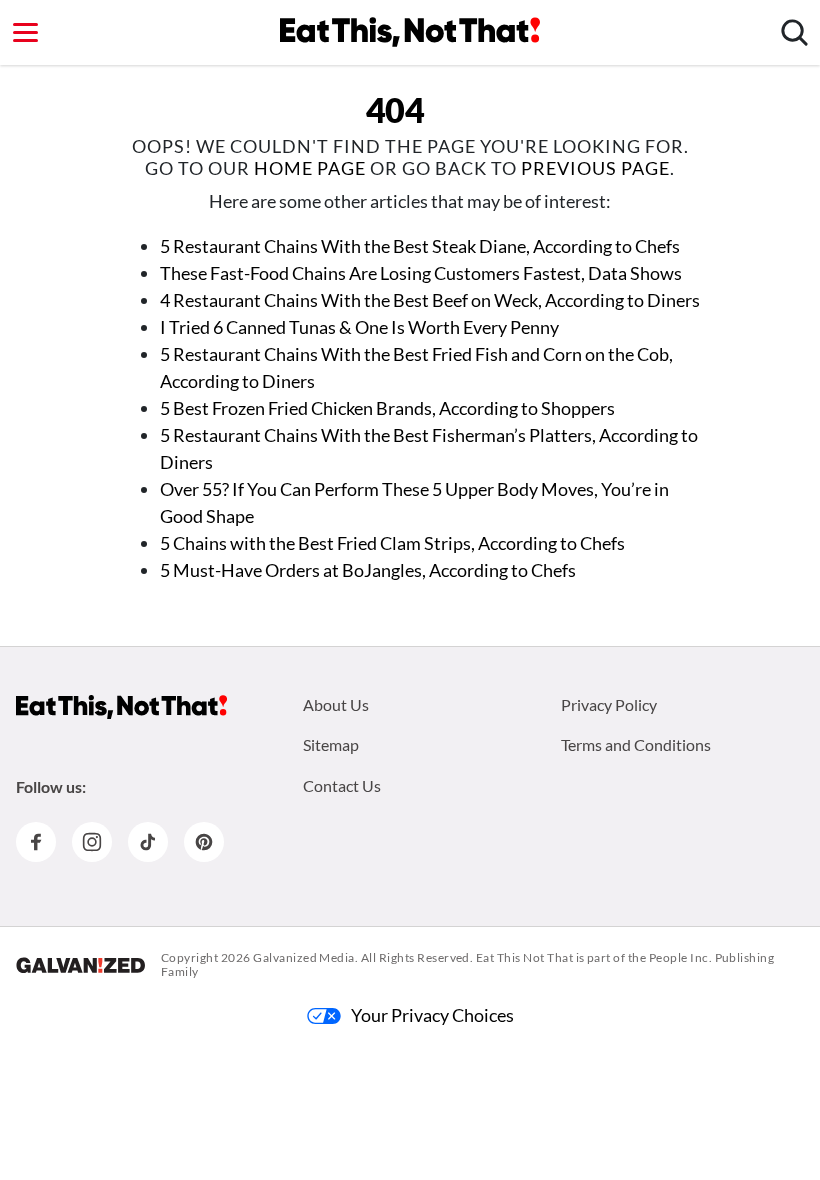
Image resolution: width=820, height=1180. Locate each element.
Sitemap (331, 744)
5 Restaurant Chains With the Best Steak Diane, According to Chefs (420, 246)
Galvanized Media (304, 957)
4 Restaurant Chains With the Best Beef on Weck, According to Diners (430, 300)
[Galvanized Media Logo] (80, 965)
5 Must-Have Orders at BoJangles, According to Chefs (368, 570)
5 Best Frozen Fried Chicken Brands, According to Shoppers (387, 408)
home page (310, 168)
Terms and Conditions (636, 744)
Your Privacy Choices (432, 1015)
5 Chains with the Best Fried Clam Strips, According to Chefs (392, 543)
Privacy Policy (609, 704)
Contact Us (342, 785)
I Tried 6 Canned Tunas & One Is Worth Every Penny (359, 327)
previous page (595, 168)
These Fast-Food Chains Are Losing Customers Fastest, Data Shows (421, 273)
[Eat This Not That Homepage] (410, 32)
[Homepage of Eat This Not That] (121, 707)
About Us (336, 704)
